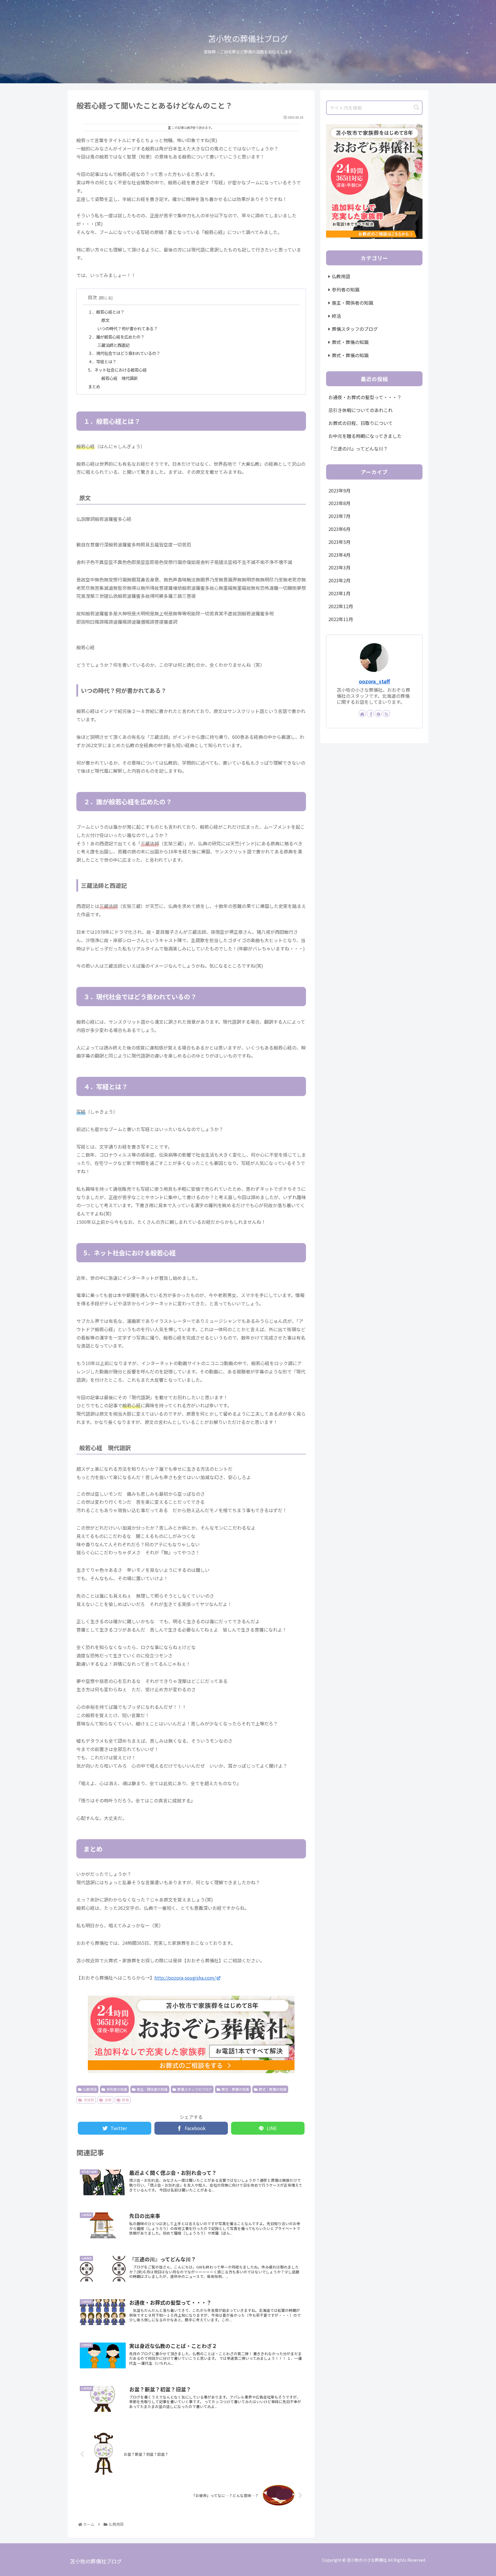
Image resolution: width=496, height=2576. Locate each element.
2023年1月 (339, 593)
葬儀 (125, 2100)
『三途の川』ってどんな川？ (358, 449)
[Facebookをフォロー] (370, 714)
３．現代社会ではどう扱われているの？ (124, 353)
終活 (336, 316)
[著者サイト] (362, 714)
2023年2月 (339, 580)
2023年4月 (339, 555)
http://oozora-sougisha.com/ (185, 1978)
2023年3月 (339, 567)
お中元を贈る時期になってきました (365, 436)
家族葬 (89, 2100)
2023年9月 (339, 490)
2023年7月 (339, 516)
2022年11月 (341, 619)
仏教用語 (90, 2089)
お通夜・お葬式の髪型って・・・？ (365, 397)
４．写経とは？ (102, 361)
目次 (92, 297)
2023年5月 (339, 542)
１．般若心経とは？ (106, 312)
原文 (105, 320)
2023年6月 (339, 529)
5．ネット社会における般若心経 (117, 370)
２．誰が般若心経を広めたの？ (116, 337)
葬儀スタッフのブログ (195, 2089)
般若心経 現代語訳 (119, 378)
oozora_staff (374, 681)
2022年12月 (341, 606)
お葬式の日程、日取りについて (361, 423)
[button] (416, 108)
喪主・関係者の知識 (152, 2089)
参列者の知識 (117, 2089)
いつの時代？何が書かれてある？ (127, 328)
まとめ (94, 386)
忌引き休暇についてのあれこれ (361, 410)
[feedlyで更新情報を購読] (378, 714)
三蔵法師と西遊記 (113, 345)
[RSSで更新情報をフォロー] (386, 714)
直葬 (108, 2100)
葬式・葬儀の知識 (235, 2089)
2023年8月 (339, 503)
